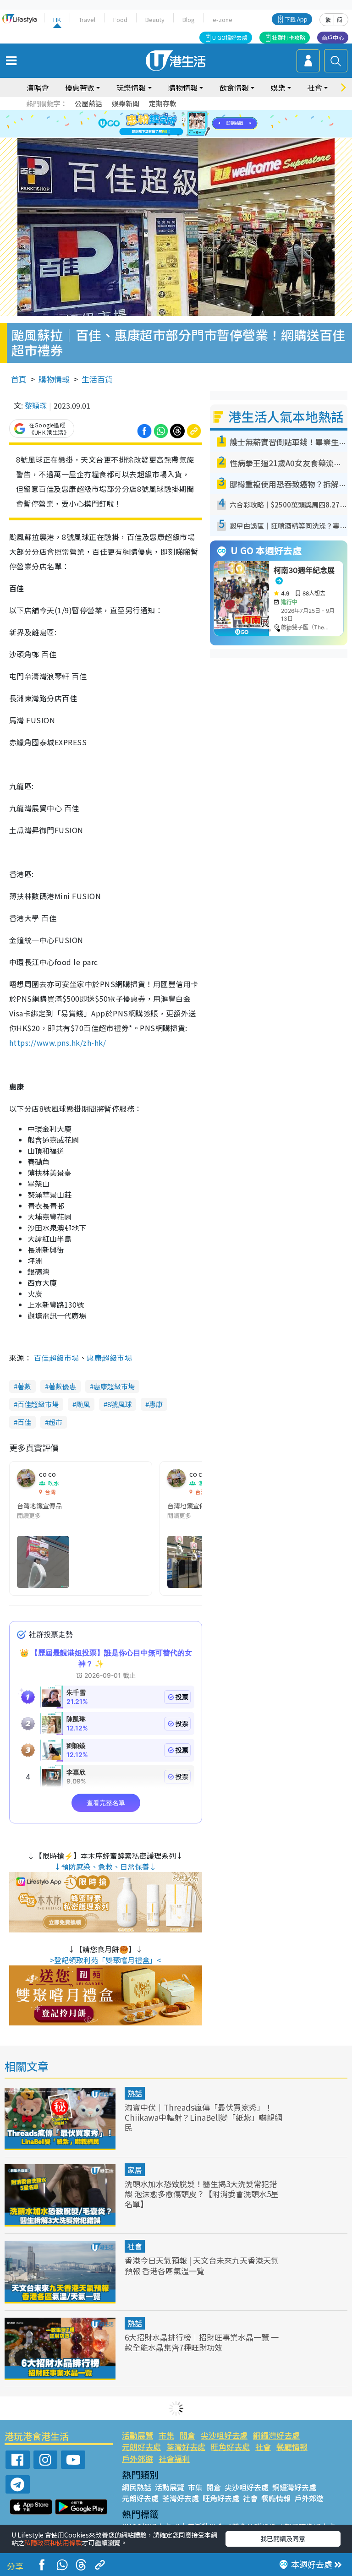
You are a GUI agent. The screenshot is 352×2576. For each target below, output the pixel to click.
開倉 (187, 2435)
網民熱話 (137, 2487)
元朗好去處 (141, 2447)
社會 (135, 2246)
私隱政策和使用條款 (53, 2543)
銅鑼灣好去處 (276, 2435)
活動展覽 (137, 2435)
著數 (24, 1386)
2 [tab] (165, 113)
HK (57, 19)
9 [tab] (174, 124)
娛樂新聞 (126, 103)
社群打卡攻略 (289, 37)
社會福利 (174, 2459)
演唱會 (38, 87)
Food (120, 19)
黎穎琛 (36, 405)
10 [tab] (183, 124)
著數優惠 (62, 1386)
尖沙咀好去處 (224, 2435)
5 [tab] (192, 113)
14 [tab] (178, 135)
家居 (135, 2170)
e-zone (223, 19)
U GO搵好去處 (230, 37)
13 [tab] (169, 135)
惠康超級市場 (109, 1358)
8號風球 (119, 1404)
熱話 (135, 2093)
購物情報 (54, 379)
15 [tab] (187, 135)
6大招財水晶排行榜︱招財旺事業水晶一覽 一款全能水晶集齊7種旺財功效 (202, 2342)
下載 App (296, 19)
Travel (87, 19)
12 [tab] (201, 124)
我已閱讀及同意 (283, 2538)
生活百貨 (97, 379)
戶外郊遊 (137, 2459)
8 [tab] (165, 124)
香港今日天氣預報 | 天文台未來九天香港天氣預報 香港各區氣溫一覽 (202, 2265)
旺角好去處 (230, 2447)
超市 (55, 1422)
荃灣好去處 (186, 2447)
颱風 (83, 1404)
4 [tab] (183, 113)
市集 (166, 2435)
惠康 (156, 1404)
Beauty (155, 19)
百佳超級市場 (57, 1358)
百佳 (24, 1422)
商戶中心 (333, 37)
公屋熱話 (88, 103)
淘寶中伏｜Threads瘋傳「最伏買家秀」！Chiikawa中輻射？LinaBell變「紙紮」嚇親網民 (203, 2117)
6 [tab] (201, 113)
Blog (189, 19)
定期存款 (163, 103)
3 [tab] (174, 113)
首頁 (19, 379)
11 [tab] (192, 124)
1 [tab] (155, 113)
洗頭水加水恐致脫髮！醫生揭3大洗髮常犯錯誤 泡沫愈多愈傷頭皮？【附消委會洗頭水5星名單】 (202, 2194)
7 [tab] (155, 124)
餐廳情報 (292, 2447)
